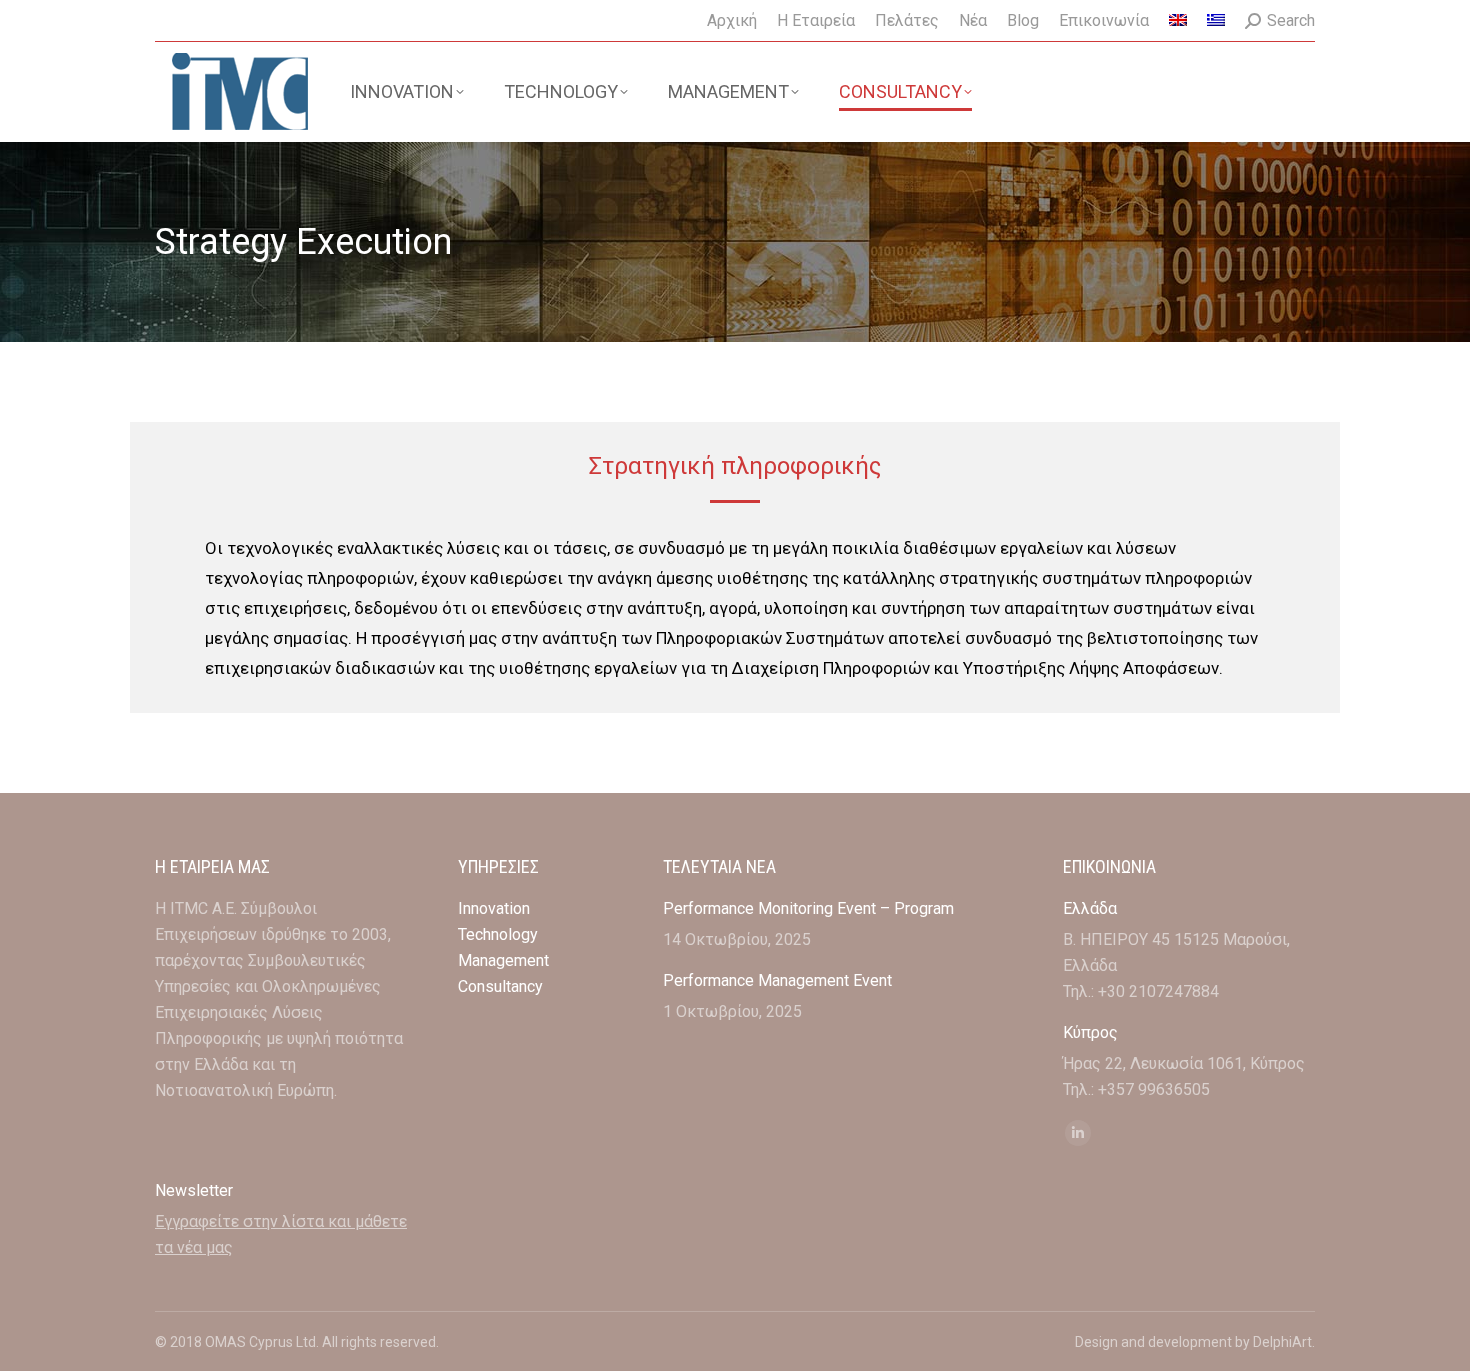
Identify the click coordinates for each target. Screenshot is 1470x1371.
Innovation (494, 908)
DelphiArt (1282, 1342)
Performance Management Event (777, 980)
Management (505, 960)
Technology (498, 934)
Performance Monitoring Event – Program (808, 908)
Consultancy (500, 986)
